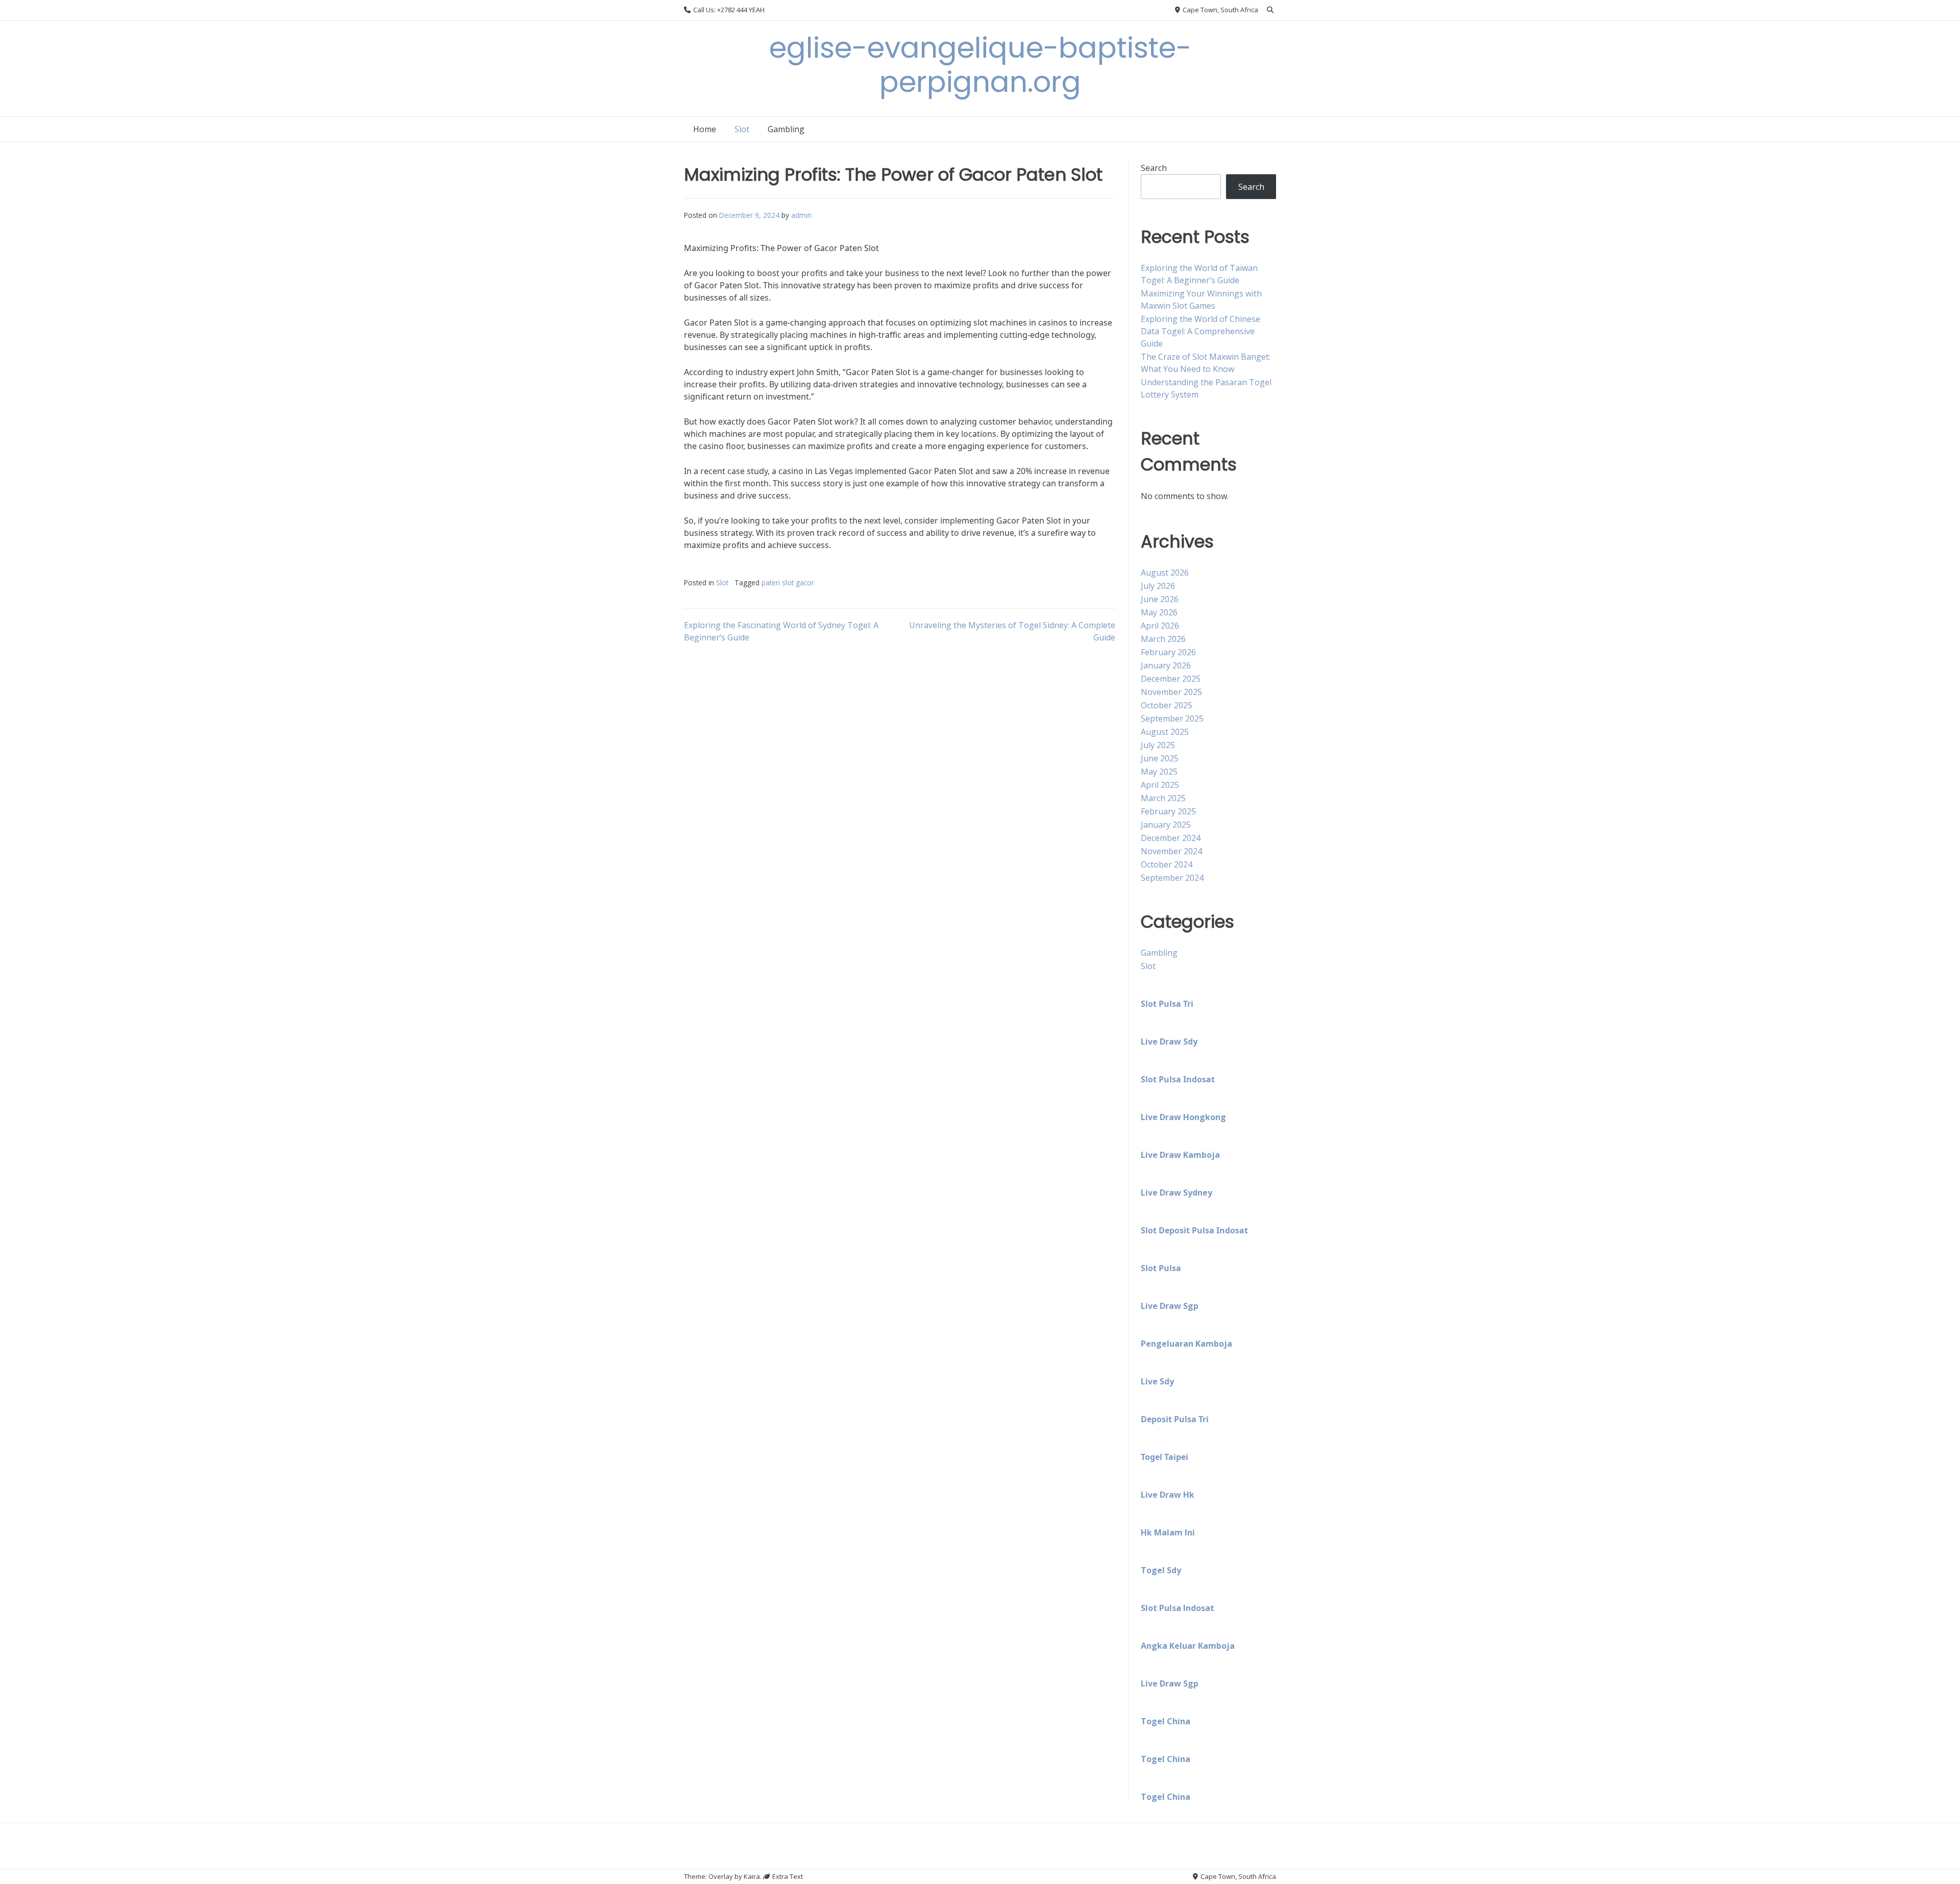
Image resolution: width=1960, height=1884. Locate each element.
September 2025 (1172, 718)
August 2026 (1165, 573)
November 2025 (1171, 692)
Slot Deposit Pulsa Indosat (1194, 1230)
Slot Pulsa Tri (1167, 1004)
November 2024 (1171, 851)
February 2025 (1168, 811)
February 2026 (1168, 652)
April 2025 (1160, 785)
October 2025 (1167, 705)
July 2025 (1158, 745)
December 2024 (1171, 838)
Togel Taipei (1165, 1457)
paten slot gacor (788, 582)
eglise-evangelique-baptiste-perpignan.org (980, 65)
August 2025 (1165, 732)
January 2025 (1166, 825)
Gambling (786, 129)
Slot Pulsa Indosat (1178, 1079)
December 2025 (1171, 679)
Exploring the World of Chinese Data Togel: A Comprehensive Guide (1200, 331)
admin (801, 215)
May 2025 (1159, 772)
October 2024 (1167, 864)
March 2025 (1163, 798)
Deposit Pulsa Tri (1175, 1419)
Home (705, 129)
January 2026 (1166, 665)
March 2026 (1163, 639)
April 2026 (1160, 626)
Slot (742, 129)
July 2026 (1158, 586)
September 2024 (1172, 878)
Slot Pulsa (1161, 1268)
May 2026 (1159, 612)
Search (1154, 168)
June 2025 (1160, 758)
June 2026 (1160, 599)
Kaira (752, 1876)
